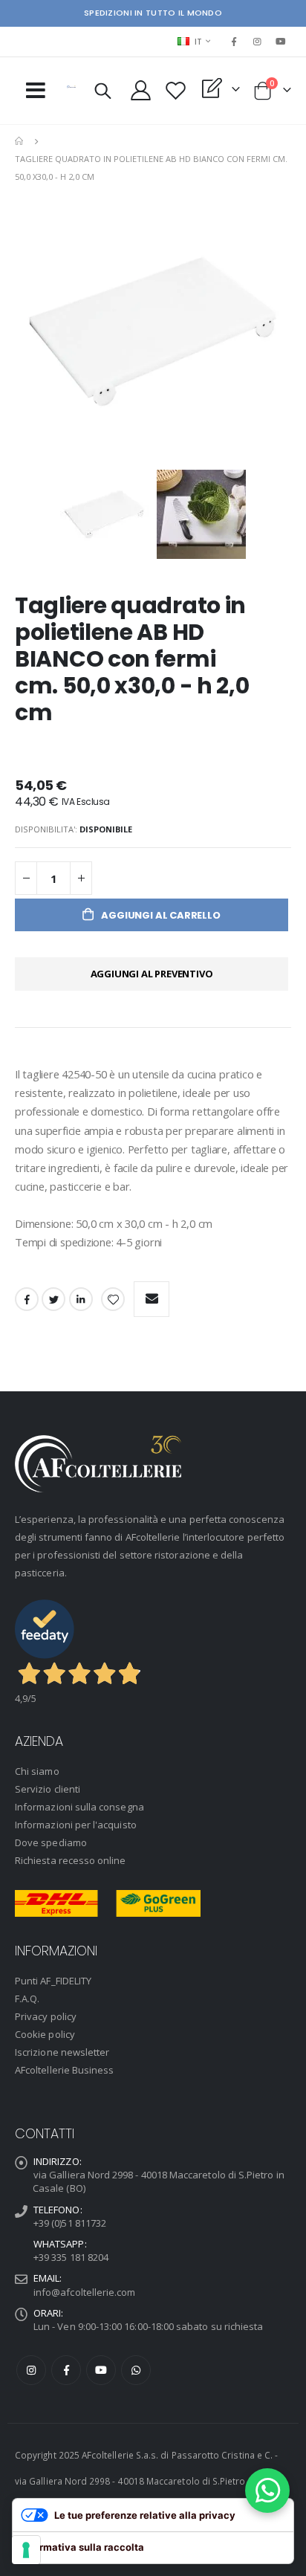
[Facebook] (234, 42)
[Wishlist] (176, 90)
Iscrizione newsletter (62, 2052)
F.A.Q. (27, 1999)
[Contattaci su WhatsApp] (267, 2491)
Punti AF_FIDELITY (53, 1981)
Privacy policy (46, 2016)
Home (20, 141)
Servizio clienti (48, 1789)
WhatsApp (136, 2370)
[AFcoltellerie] (71, 87)
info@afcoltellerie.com (84, 2292)
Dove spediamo (51, 1842)
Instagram (31, 2370)
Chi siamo (37, 1771)
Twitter (53, 1299)
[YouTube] (281, 42)
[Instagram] (258, 42)
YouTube (101, 2370)
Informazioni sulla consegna (79, 1807)
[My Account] (141, 90)
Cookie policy (45, 2034)
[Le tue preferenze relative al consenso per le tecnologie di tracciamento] (26, 2550)
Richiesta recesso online (71, 1860)
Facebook (27, 1299)
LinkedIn (81, 1299)
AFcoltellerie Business (64, 2070)
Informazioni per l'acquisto (76, 1825)
